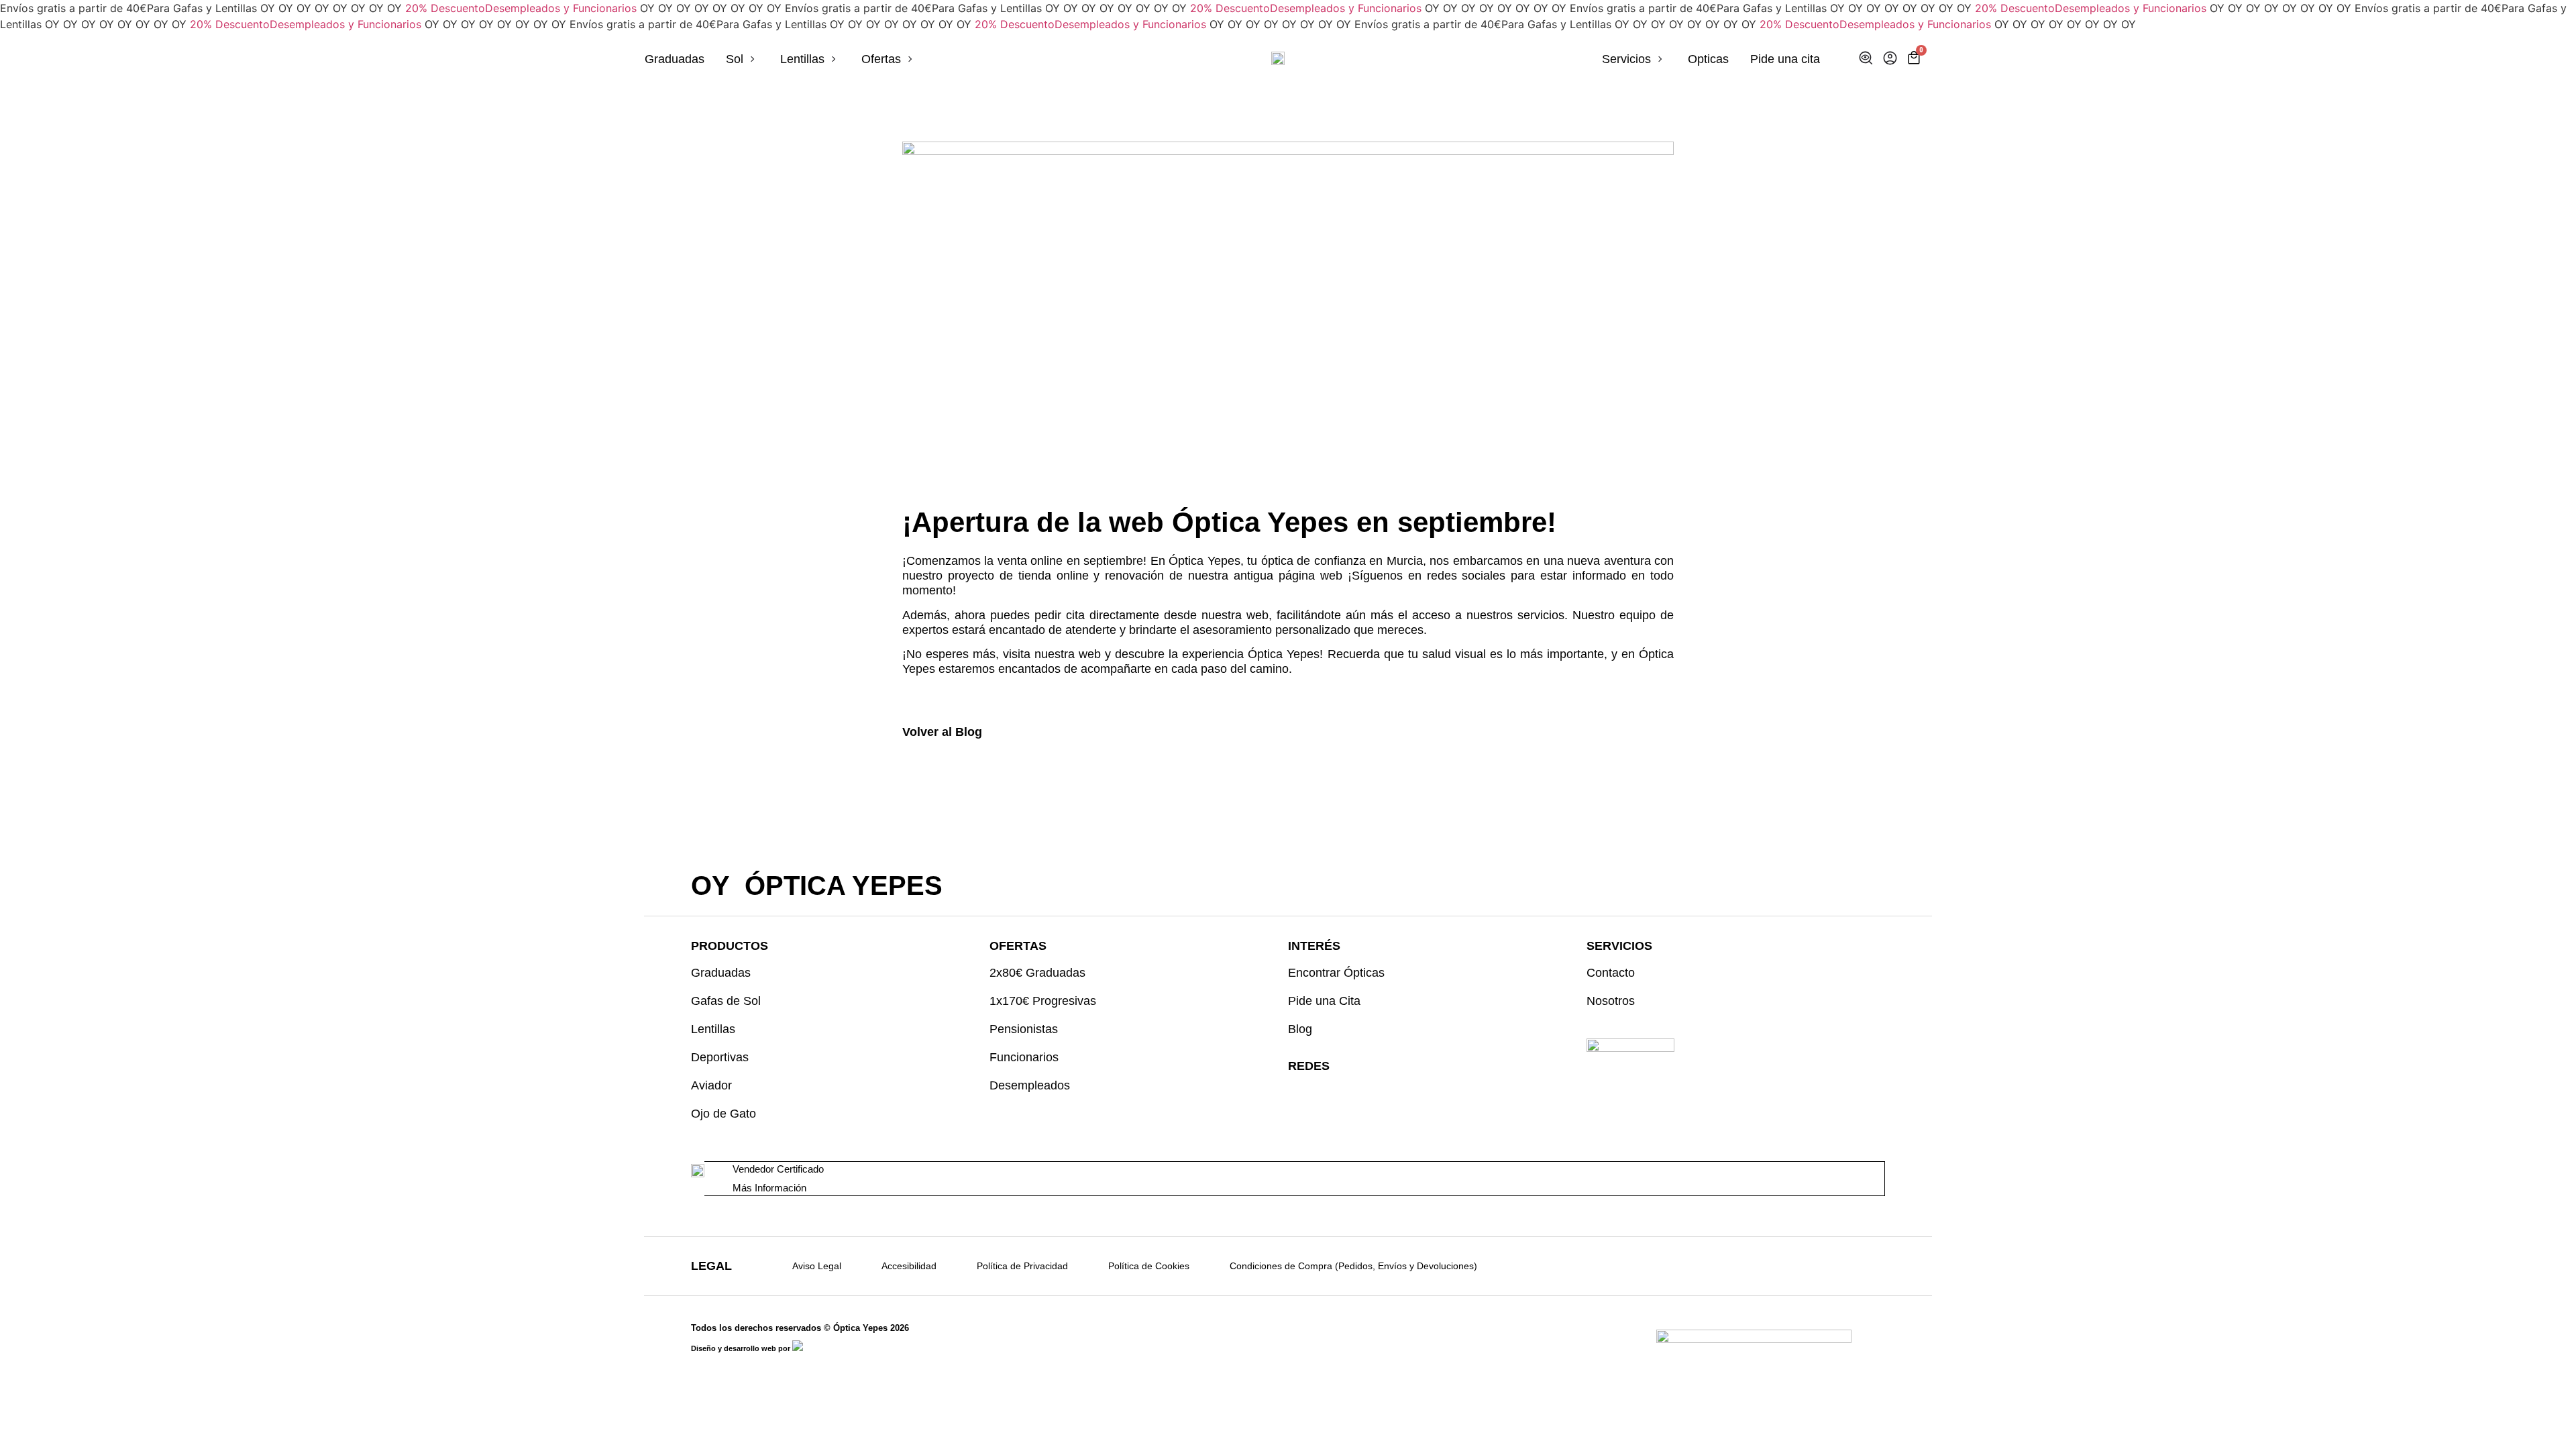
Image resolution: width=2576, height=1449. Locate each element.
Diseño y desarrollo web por (742, 1348)
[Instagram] (1296, 1093)
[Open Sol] (753, 59)
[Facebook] (1321, 1093)
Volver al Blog (942, 732)
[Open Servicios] (1660, 59)
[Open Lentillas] (834, 59)
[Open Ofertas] (910, 59)
